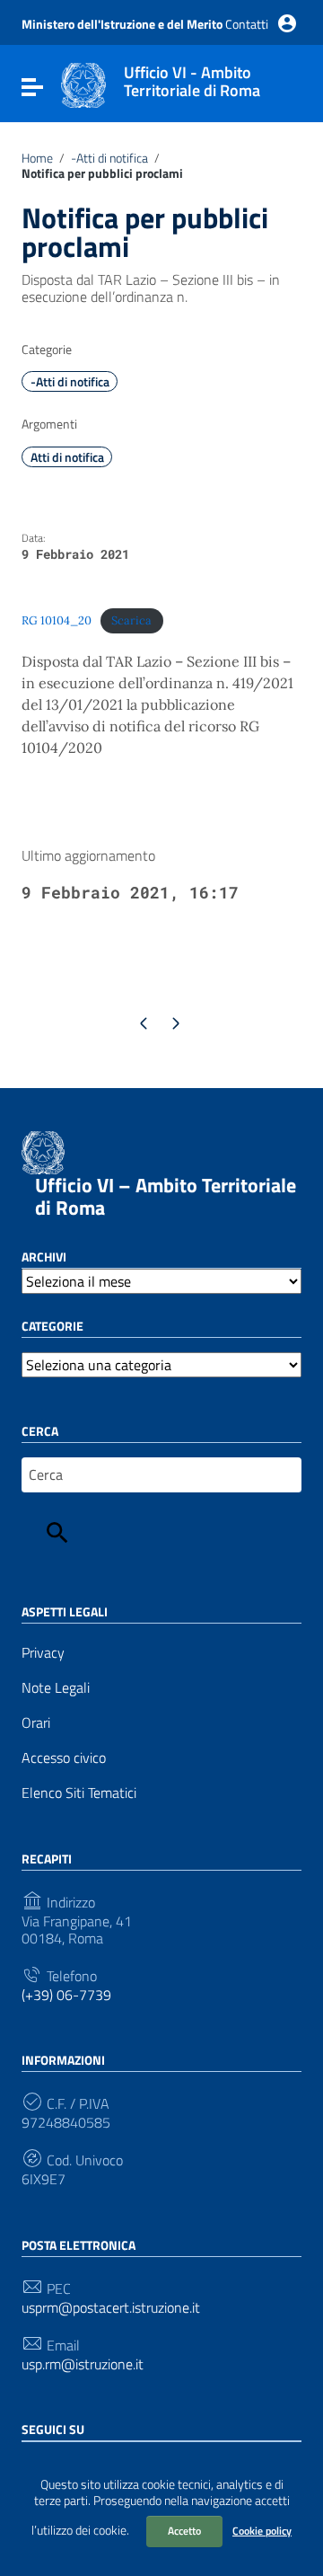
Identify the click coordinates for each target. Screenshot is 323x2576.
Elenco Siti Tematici (79, 1793)
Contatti (247, 24)
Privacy (43, 1653)
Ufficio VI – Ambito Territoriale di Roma (166, 1196)
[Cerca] (57, 1533)
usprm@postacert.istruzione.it (111, 2308)
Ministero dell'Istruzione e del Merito (122, 24)
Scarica (131, 620)
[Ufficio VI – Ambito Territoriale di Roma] (83, 84)
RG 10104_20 (57, 620)
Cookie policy (262, 2531)
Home (37, 158)
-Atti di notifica (109, 158)
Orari (36, 1723)
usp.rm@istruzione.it (83, 2364)
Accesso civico (64, 1758)
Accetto (184, 2531)
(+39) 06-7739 (66, 1995)
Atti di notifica (67, 457)
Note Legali (56, 1688)
